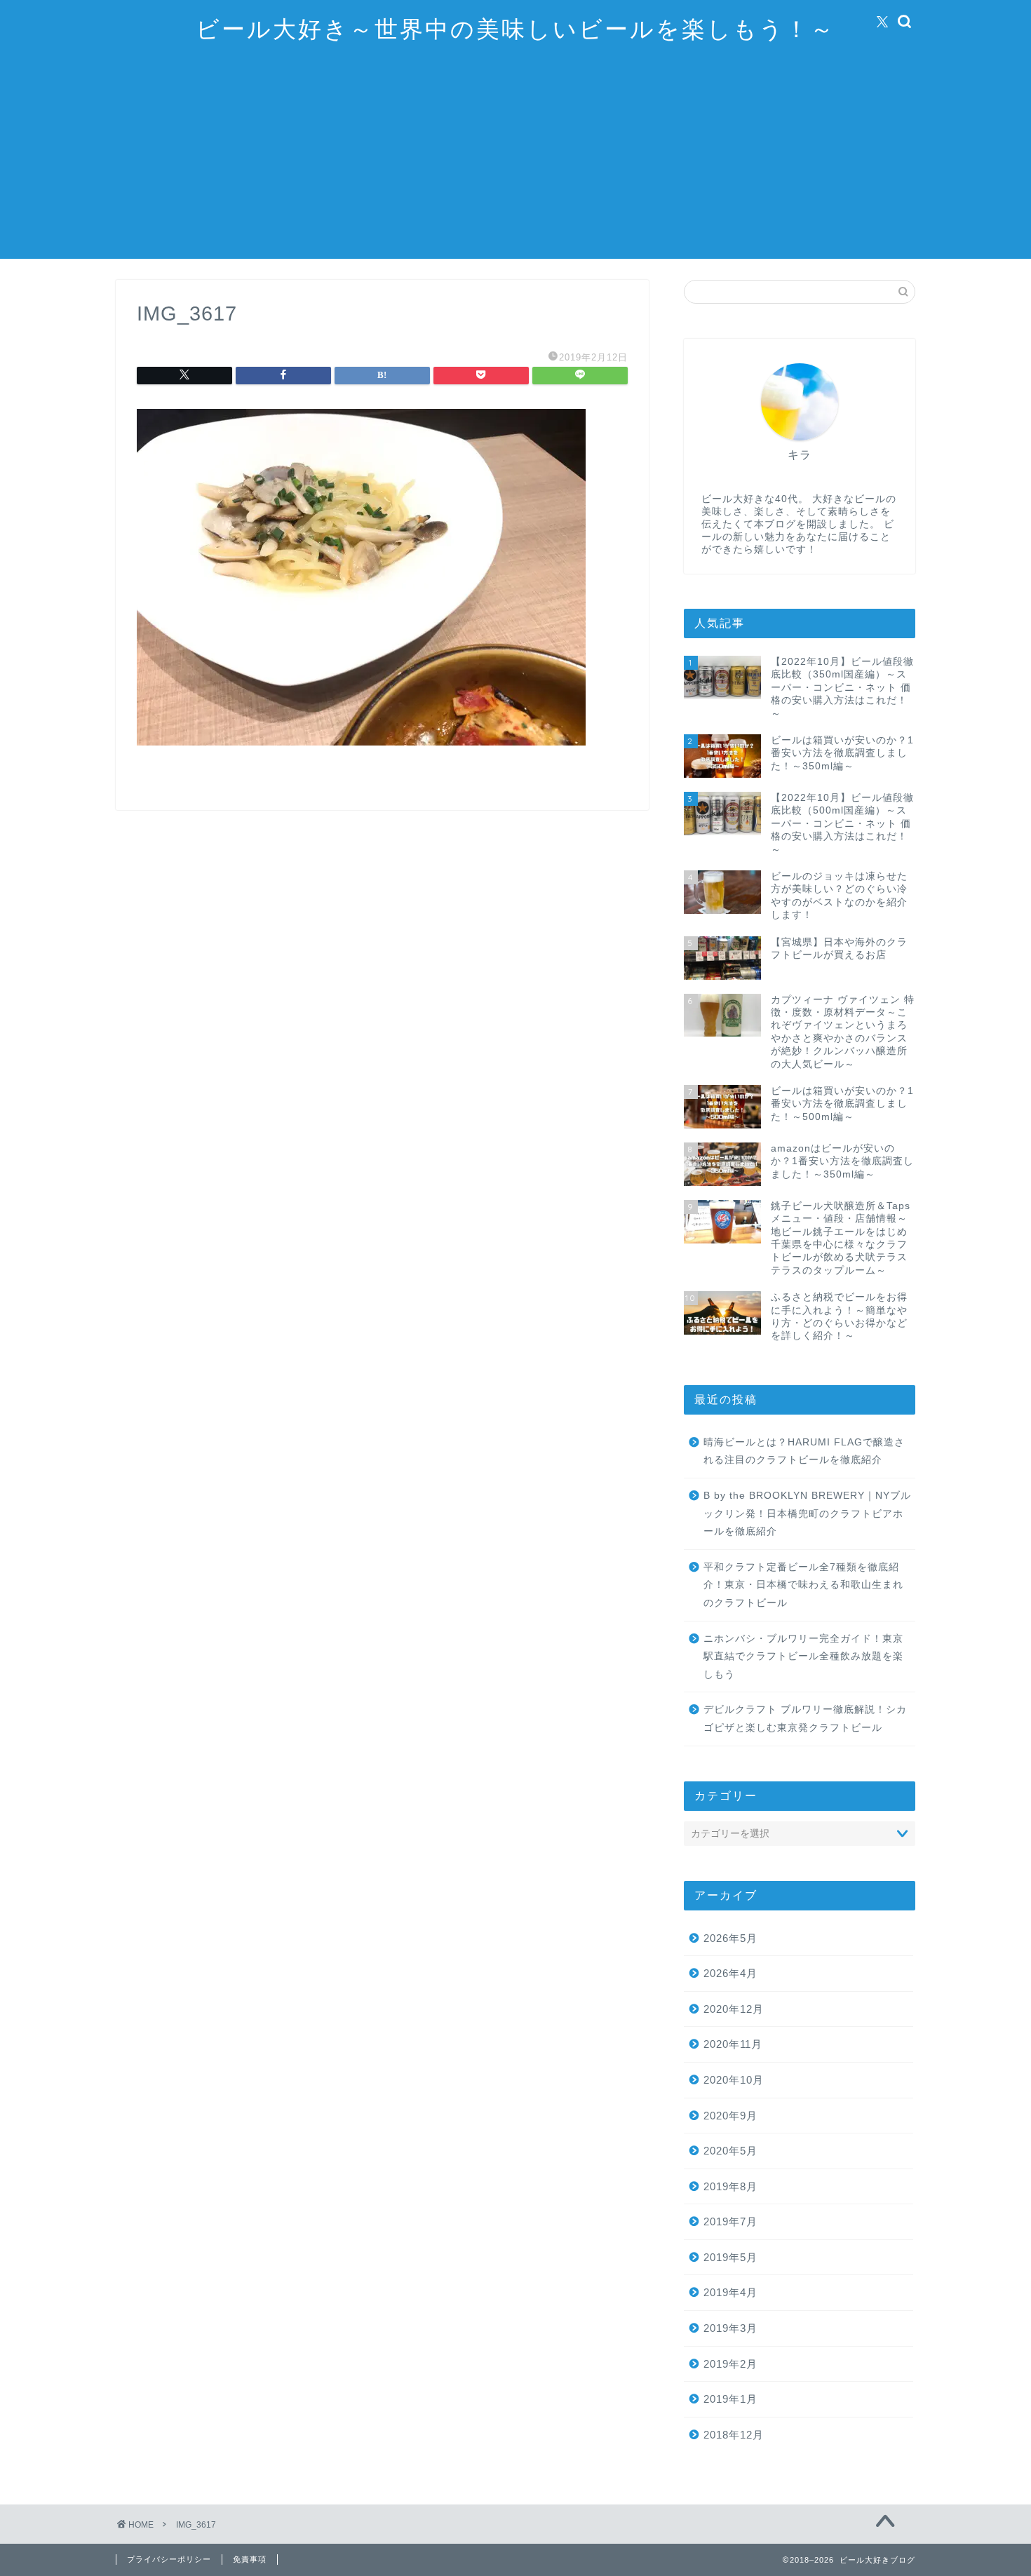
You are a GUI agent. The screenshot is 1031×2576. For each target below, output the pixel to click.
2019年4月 (730, 2292)
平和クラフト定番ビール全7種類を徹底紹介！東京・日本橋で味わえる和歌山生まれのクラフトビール (803, 1585)
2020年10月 (734, 2080)
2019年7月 (730, 2221)
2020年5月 (730, 2151)
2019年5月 (730, 2257)
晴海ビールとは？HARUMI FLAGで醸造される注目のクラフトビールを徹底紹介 (804, 1451)
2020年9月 (730, 2116)
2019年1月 (730, 2399)
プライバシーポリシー (169, 2559)
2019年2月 (730, 2364)
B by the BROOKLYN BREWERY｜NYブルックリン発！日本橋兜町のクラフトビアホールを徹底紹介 (807, 1513)
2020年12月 (734, 2009)
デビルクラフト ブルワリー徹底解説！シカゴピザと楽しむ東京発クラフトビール (805, 1719)
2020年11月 (733, 2044)
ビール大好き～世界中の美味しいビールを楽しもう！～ (515, 28)
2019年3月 (730, 2328)
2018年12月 (734, 2435)
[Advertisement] (515, 161)
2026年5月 (730, 1938)
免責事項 (250, 2559)
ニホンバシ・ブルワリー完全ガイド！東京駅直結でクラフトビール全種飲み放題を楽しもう (803, 1657)
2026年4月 (730, 1973)
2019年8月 (730, 2186)
